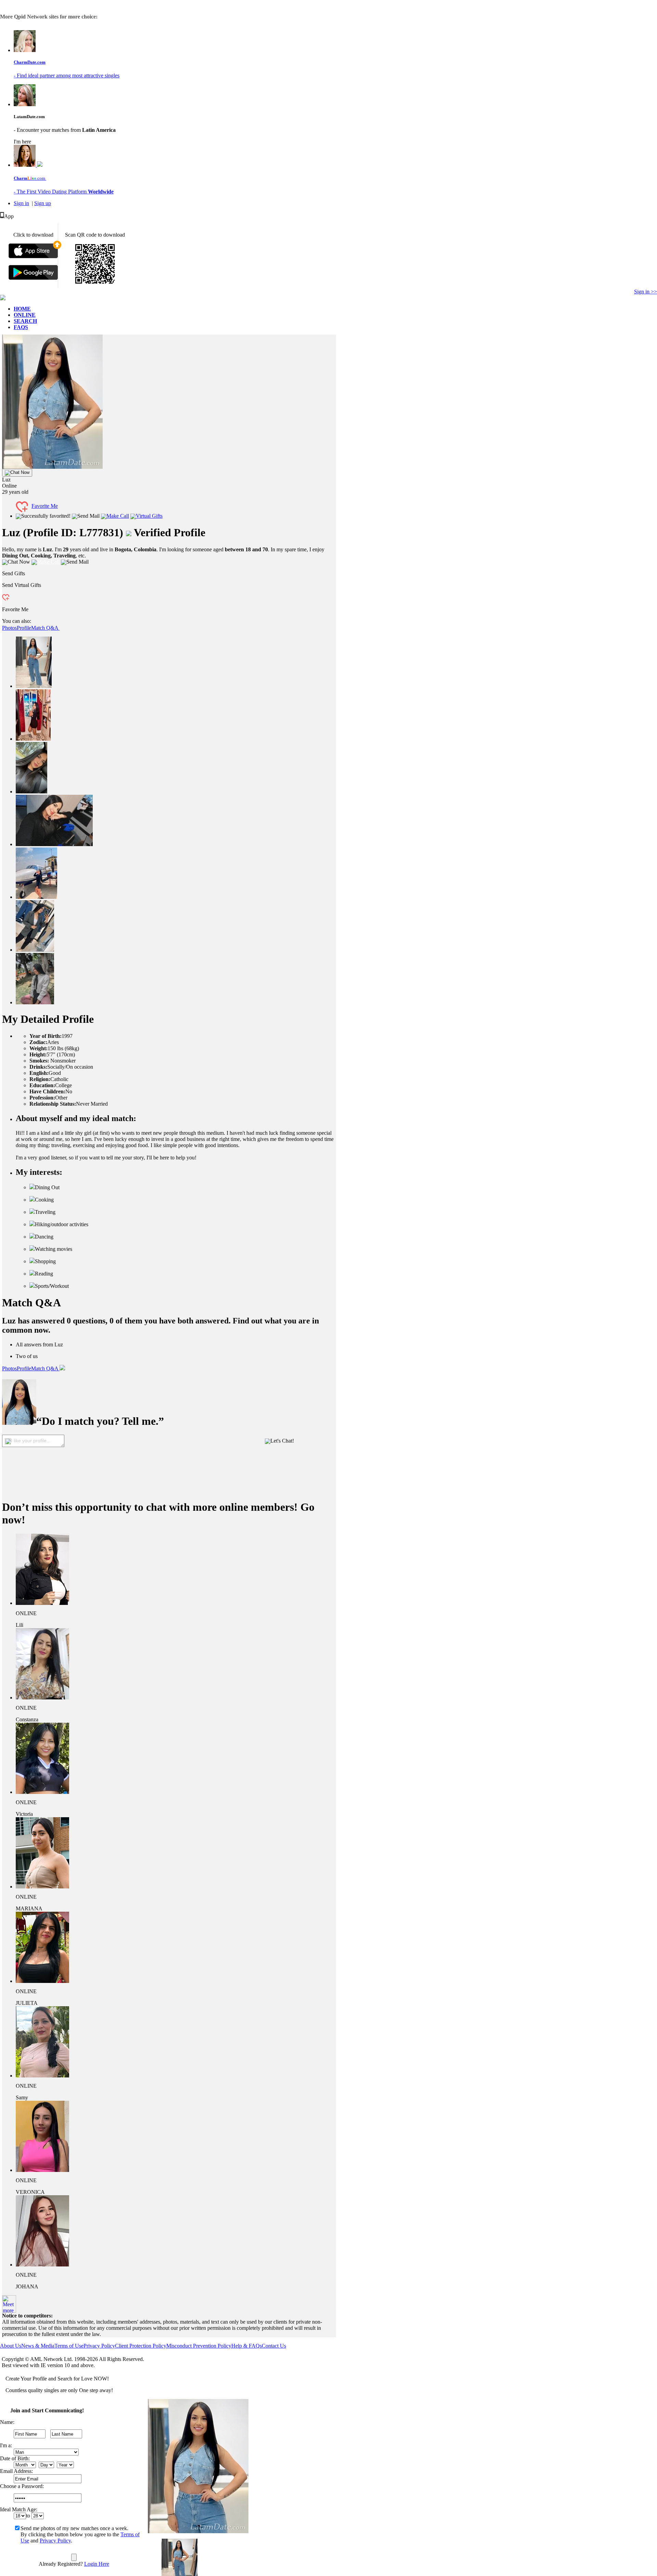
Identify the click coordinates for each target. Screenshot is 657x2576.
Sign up (43, 203)
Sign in (21, 203)
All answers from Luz (39, 1344)
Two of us (27, 1356)
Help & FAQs (247, 2346)
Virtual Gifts (149, 516)
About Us (11, 2346)
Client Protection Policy (141, 2346)
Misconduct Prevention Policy (199, 2346)
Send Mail (88, 516)
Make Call (118, 516)
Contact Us (274, 2346)
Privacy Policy (99, 2346)
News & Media (38, 2346)
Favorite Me (45, 506)
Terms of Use (69, 2346)
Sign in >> (646, 292)
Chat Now (20, 472)
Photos (9, 628)
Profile (24, 628)
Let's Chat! (282, 1441)
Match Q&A (45, 628)
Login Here (97, 2564)
